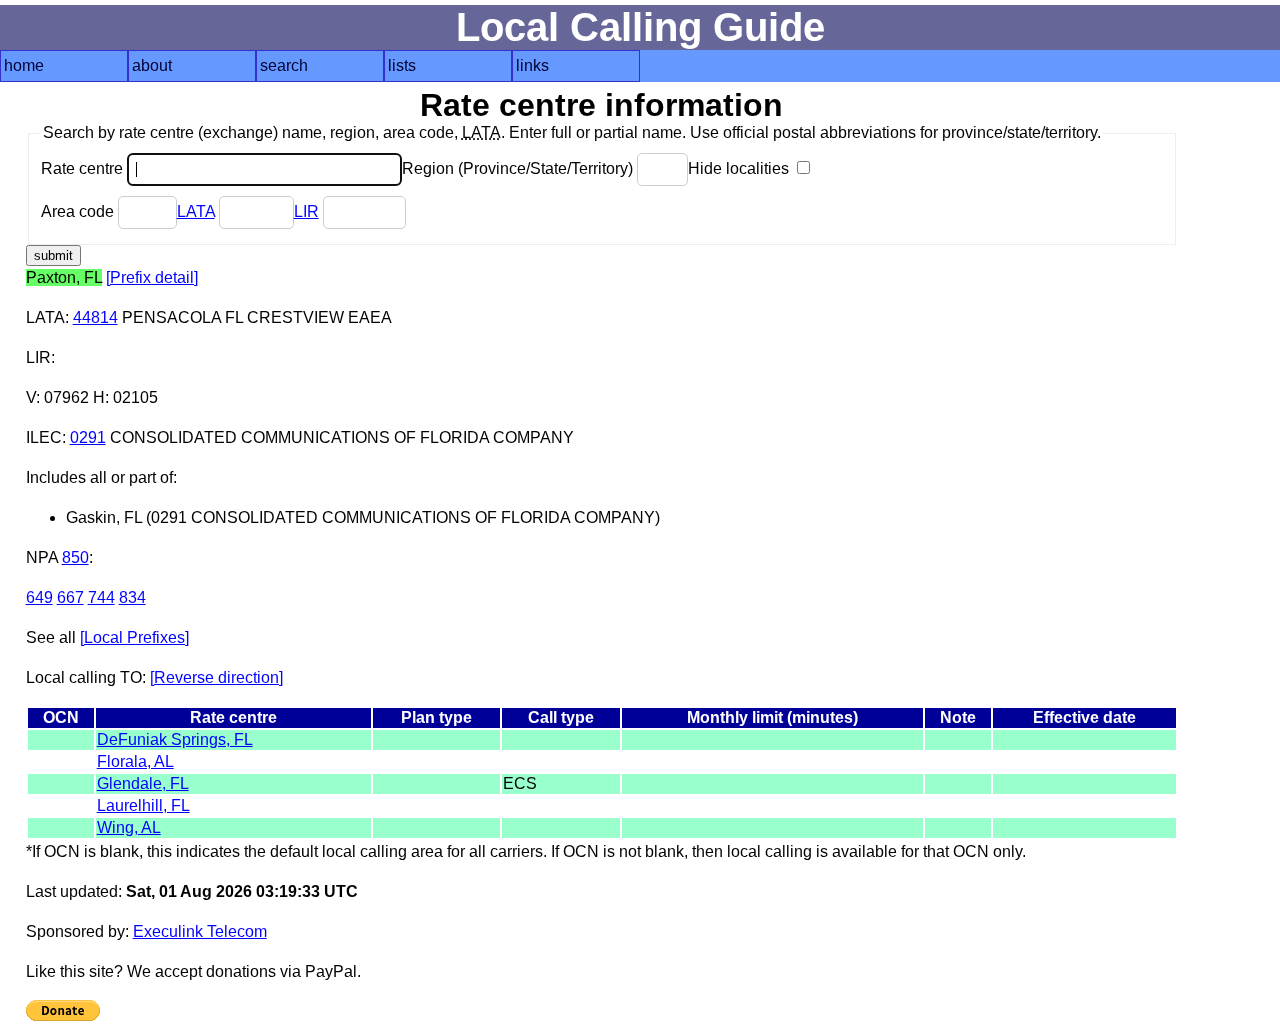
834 (132, 597)
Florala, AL (135, 761)
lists (402, 65)
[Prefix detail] (152, 277)
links (532, 65)
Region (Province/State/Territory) (519, 168)
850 (75, 557)
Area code (79, 211)
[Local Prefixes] (134, 637)
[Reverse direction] (216, 677)
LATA (196, 211)
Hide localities (740, 168)
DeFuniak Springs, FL (175, 739)
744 (101, 597)
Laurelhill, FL (143, 805)
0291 (88, 437)
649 (39, 597)
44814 (95, 317)
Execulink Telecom (200, 931)
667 (70, 597)
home (24, 65)
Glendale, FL (143, 783)
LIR (306, 211)
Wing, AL (129, 827)
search (284, 65)
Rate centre (84, 168)
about (152, 65)
